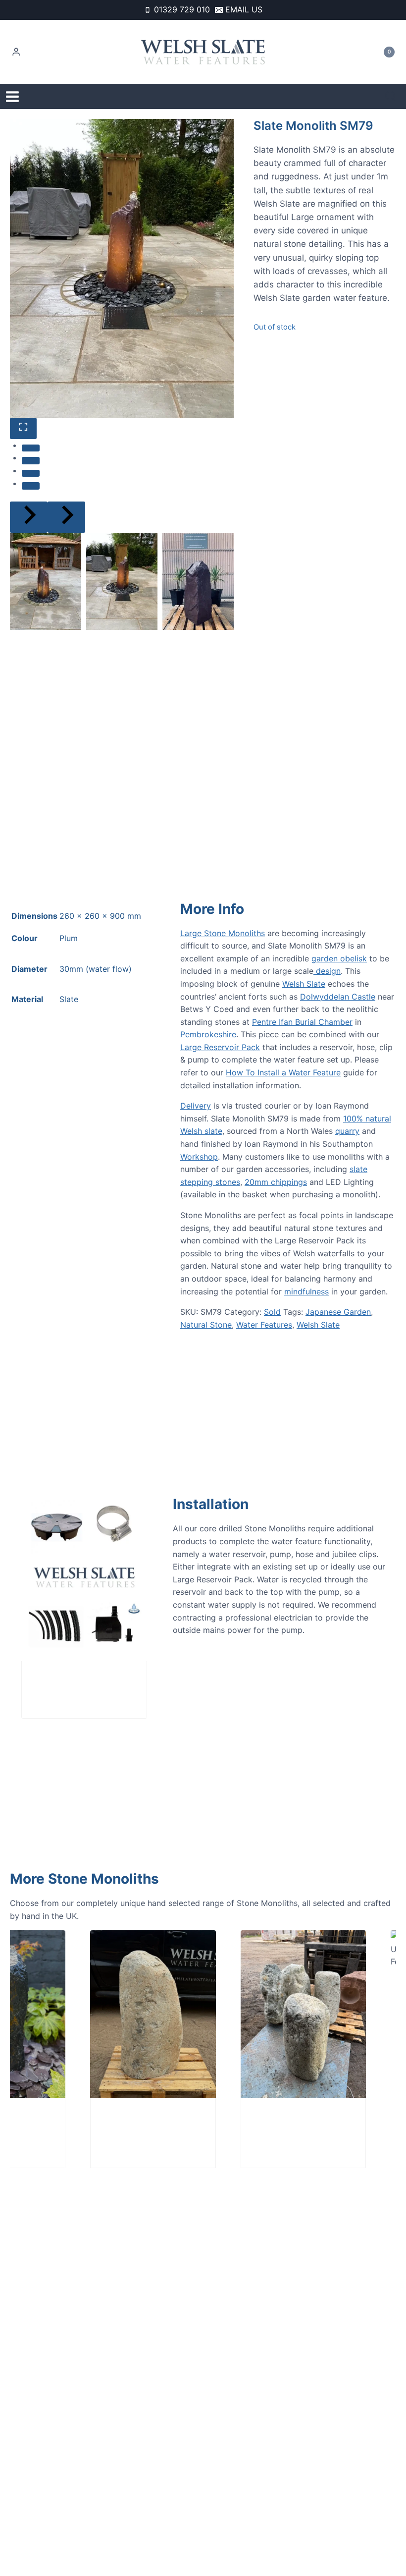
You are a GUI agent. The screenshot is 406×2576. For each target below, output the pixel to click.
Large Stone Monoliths (223, 933)
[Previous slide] (29, 517)
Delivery (196, 1106)
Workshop (199, 1157)
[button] (46, 581)
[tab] (31, 448)
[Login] (16, 52)
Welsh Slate (304, 984)
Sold (272, 1312)
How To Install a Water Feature (283, 1072)
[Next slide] (66, 517)
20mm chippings (276, 1182)
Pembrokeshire (208, 1034)
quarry (347, 1131)
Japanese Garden (338, 1312)
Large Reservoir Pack (220, 1047)
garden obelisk (339, 958)
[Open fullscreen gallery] (23, 428)
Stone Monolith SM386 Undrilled (253, 2125)
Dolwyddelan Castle (338, 997)
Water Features (264, 1325)
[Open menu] (12, 97)
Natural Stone (206, 1325)
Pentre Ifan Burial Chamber (302, 1022)
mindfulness (306, 1291)
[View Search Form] (390, 97)
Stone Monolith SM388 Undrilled (102, 2125)
